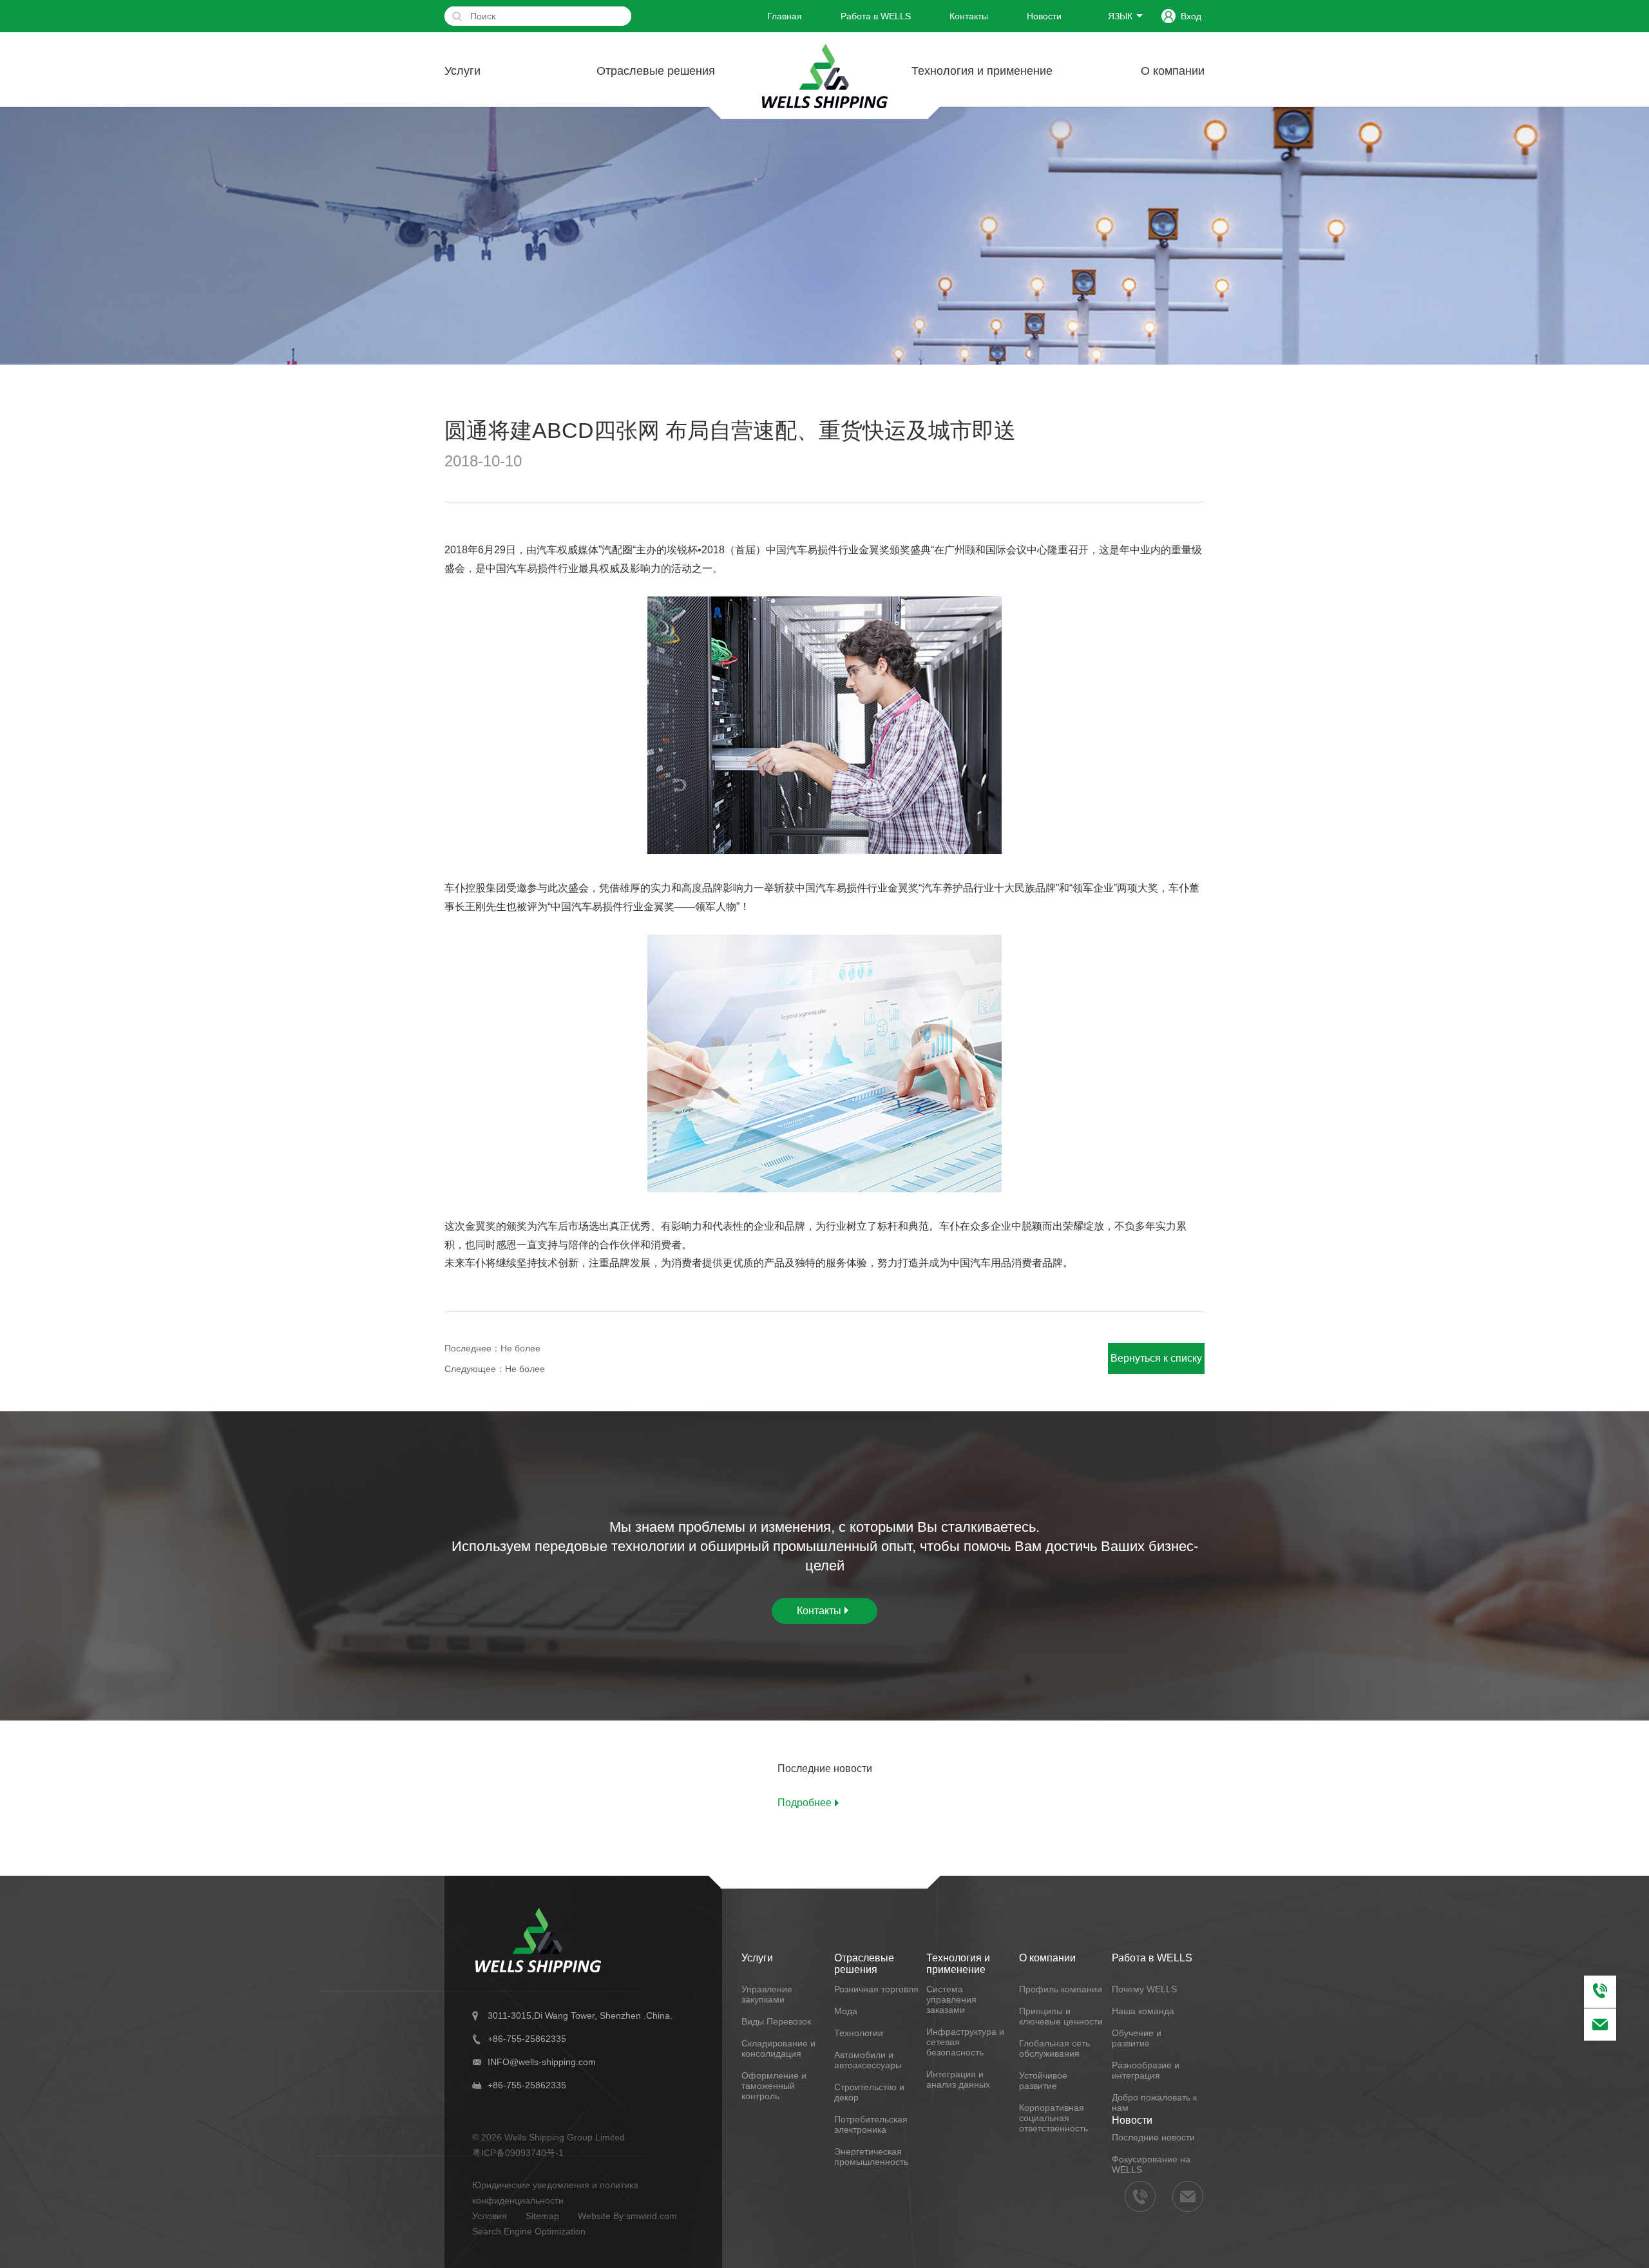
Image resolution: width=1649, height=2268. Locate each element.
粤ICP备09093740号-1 (518, 2153)
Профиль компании (1061, 1989)
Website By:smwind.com (627, 2216)
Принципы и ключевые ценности (1061, 2016)
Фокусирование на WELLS (1151, 2164)
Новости (1044, 16)
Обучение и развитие (1137, 2038)
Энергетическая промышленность (871, 2157)
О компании (1173, 71)
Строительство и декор (869, 2092)
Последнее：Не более (492, 1348)
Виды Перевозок (776, 2021)
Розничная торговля (876, 1989)
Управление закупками (767, 1994)
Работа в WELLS (876, 16)
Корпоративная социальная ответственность (1053, 2118)
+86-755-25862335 (527, 2039)
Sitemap (542, 2216)
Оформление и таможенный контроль (774, 2086)
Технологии (859, 2033)
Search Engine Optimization (529, 2231)
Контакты (969, 16)
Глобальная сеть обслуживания (1054, 2048)
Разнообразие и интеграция (1146, 2070)
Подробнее (805, 1803)
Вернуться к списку (1156, 1358)
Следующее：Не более (495, 1369)
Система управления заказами (951, 1999)
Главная (785, 16)
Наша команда (1143, 2011)
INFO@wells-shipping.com (542, 2062)
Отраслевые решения (656, 71)
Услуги (462, 71)
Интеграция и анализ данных (958, 2079)
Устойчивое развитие (1043, 2081)
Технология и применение (982, 71)
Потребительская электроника (871, 2124)
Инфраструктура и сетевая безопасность (965, 2042)
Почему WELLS (1144, 1989)
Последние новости (1153, 2137)
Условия (490, 2216)
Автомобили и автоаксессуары (868, 2060)
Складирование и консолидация (778, 2048)
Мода (846, 2011)
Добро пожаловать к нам (1154, 2102)
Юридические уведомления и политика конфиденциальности (555, 2193)
